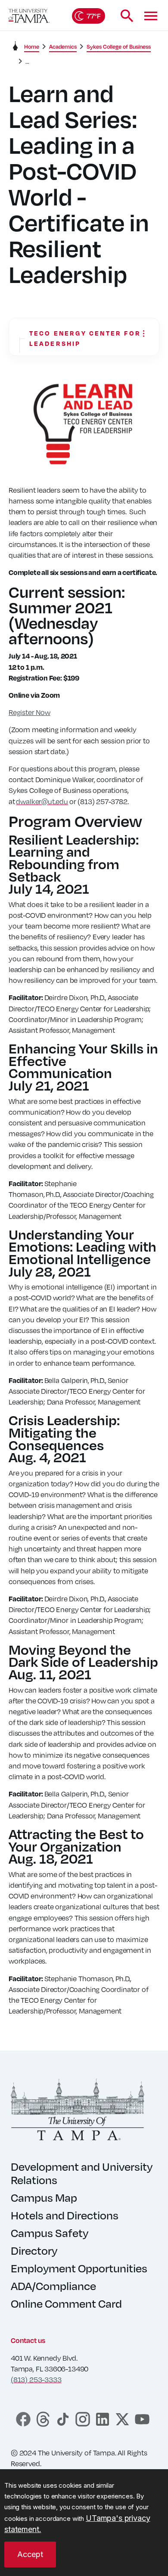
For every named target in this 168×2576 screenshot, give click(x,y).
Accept (30, 2554)
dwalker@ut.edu (42, 801)
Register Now (30, 712)
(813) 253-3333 (36, 2379)
